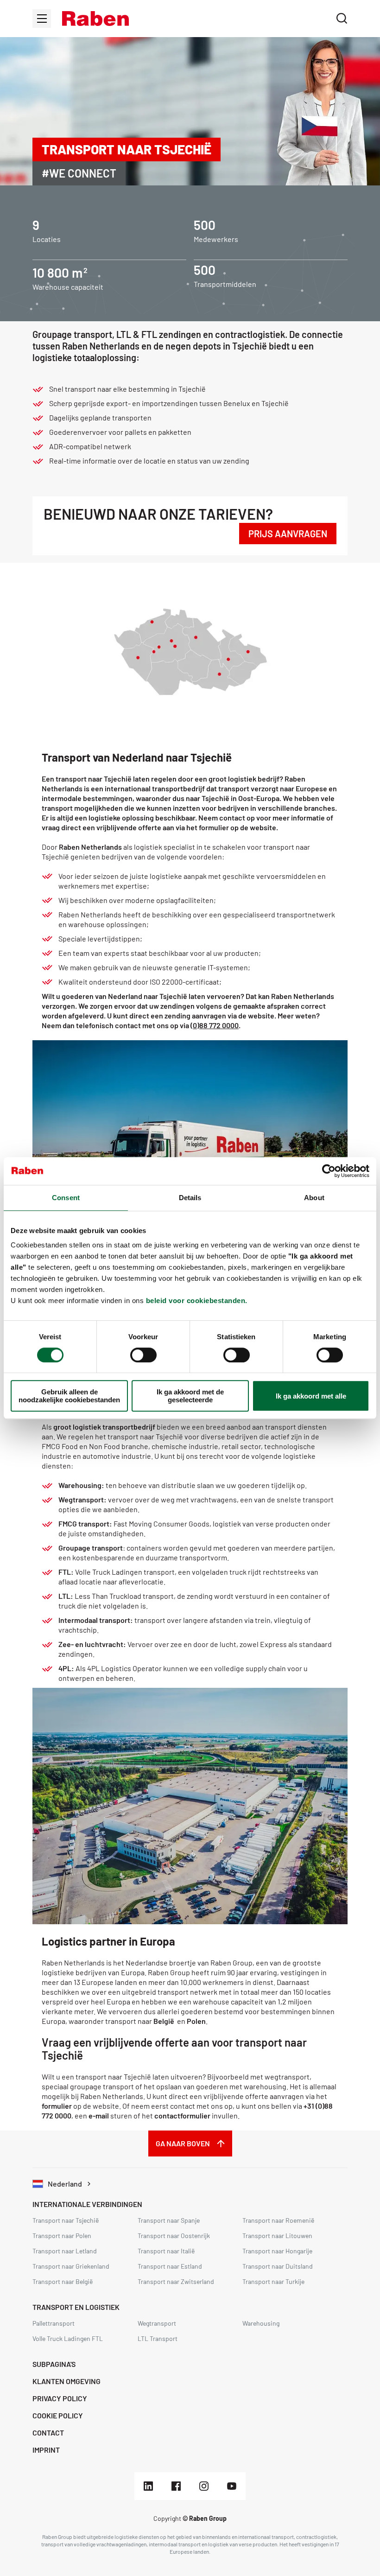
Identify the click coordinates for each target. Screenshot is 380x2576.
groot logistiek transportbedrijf (104, 1427)
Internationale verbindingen (87, 2204)
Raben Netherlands (90, 847)
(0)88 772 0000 (215, 1025)
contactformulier (182, 2115)
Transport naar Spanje (169, 2220)
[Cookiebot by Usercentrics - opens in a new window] (329, 1171)
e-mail (99, 2115)
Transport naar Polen (62, 2236)
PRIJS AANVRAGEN (288, 534)
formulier (57, 2106)
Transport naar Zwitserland (176, 2281)
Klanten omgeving (66, 2381)
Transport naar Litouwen (277, 2236)
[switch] (143, 1355)
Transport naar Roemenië (278, 2220)
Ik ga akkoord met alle (311, 1396)
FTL (65, 1572)
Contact (48, 2433)
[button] (95, 19)
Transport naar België (63, 2281)
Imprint (46, 2450)
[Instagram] (204, 2486)
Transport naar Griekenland (71, 2266)
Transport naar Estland (170, 2266)
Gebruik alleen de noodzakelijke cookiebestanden (69, 1396)
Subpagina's (54, 2364)
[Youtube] (232, 2486)
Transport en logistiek (76, 2307)
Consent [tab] (66, 1198)
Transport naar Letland (65, 2251)
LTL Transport (158, 2338)
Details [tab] (190, 1198)
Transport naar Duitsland (278, 2266)
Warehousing (261, 2323)
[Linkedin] (148, 2486)
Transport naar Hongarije (277, 2251)
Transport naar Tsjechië (66, 2220)
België (164, 2021)
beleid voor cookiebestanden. (197, 1301)
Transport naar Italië (166, 2251)
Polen (196, 2021)
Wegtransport (157, 2323)
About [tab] (314, 1198)
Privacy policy (60, 2398)
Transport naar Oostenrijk (174, 2236)
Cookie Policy (58, 2415)
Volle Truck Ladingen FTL (68, 2338)
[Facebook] (176, 2486)
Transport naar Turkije (273, 2281)
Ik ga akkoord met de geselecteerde (190, 1396)
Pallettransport (54, 2323)
